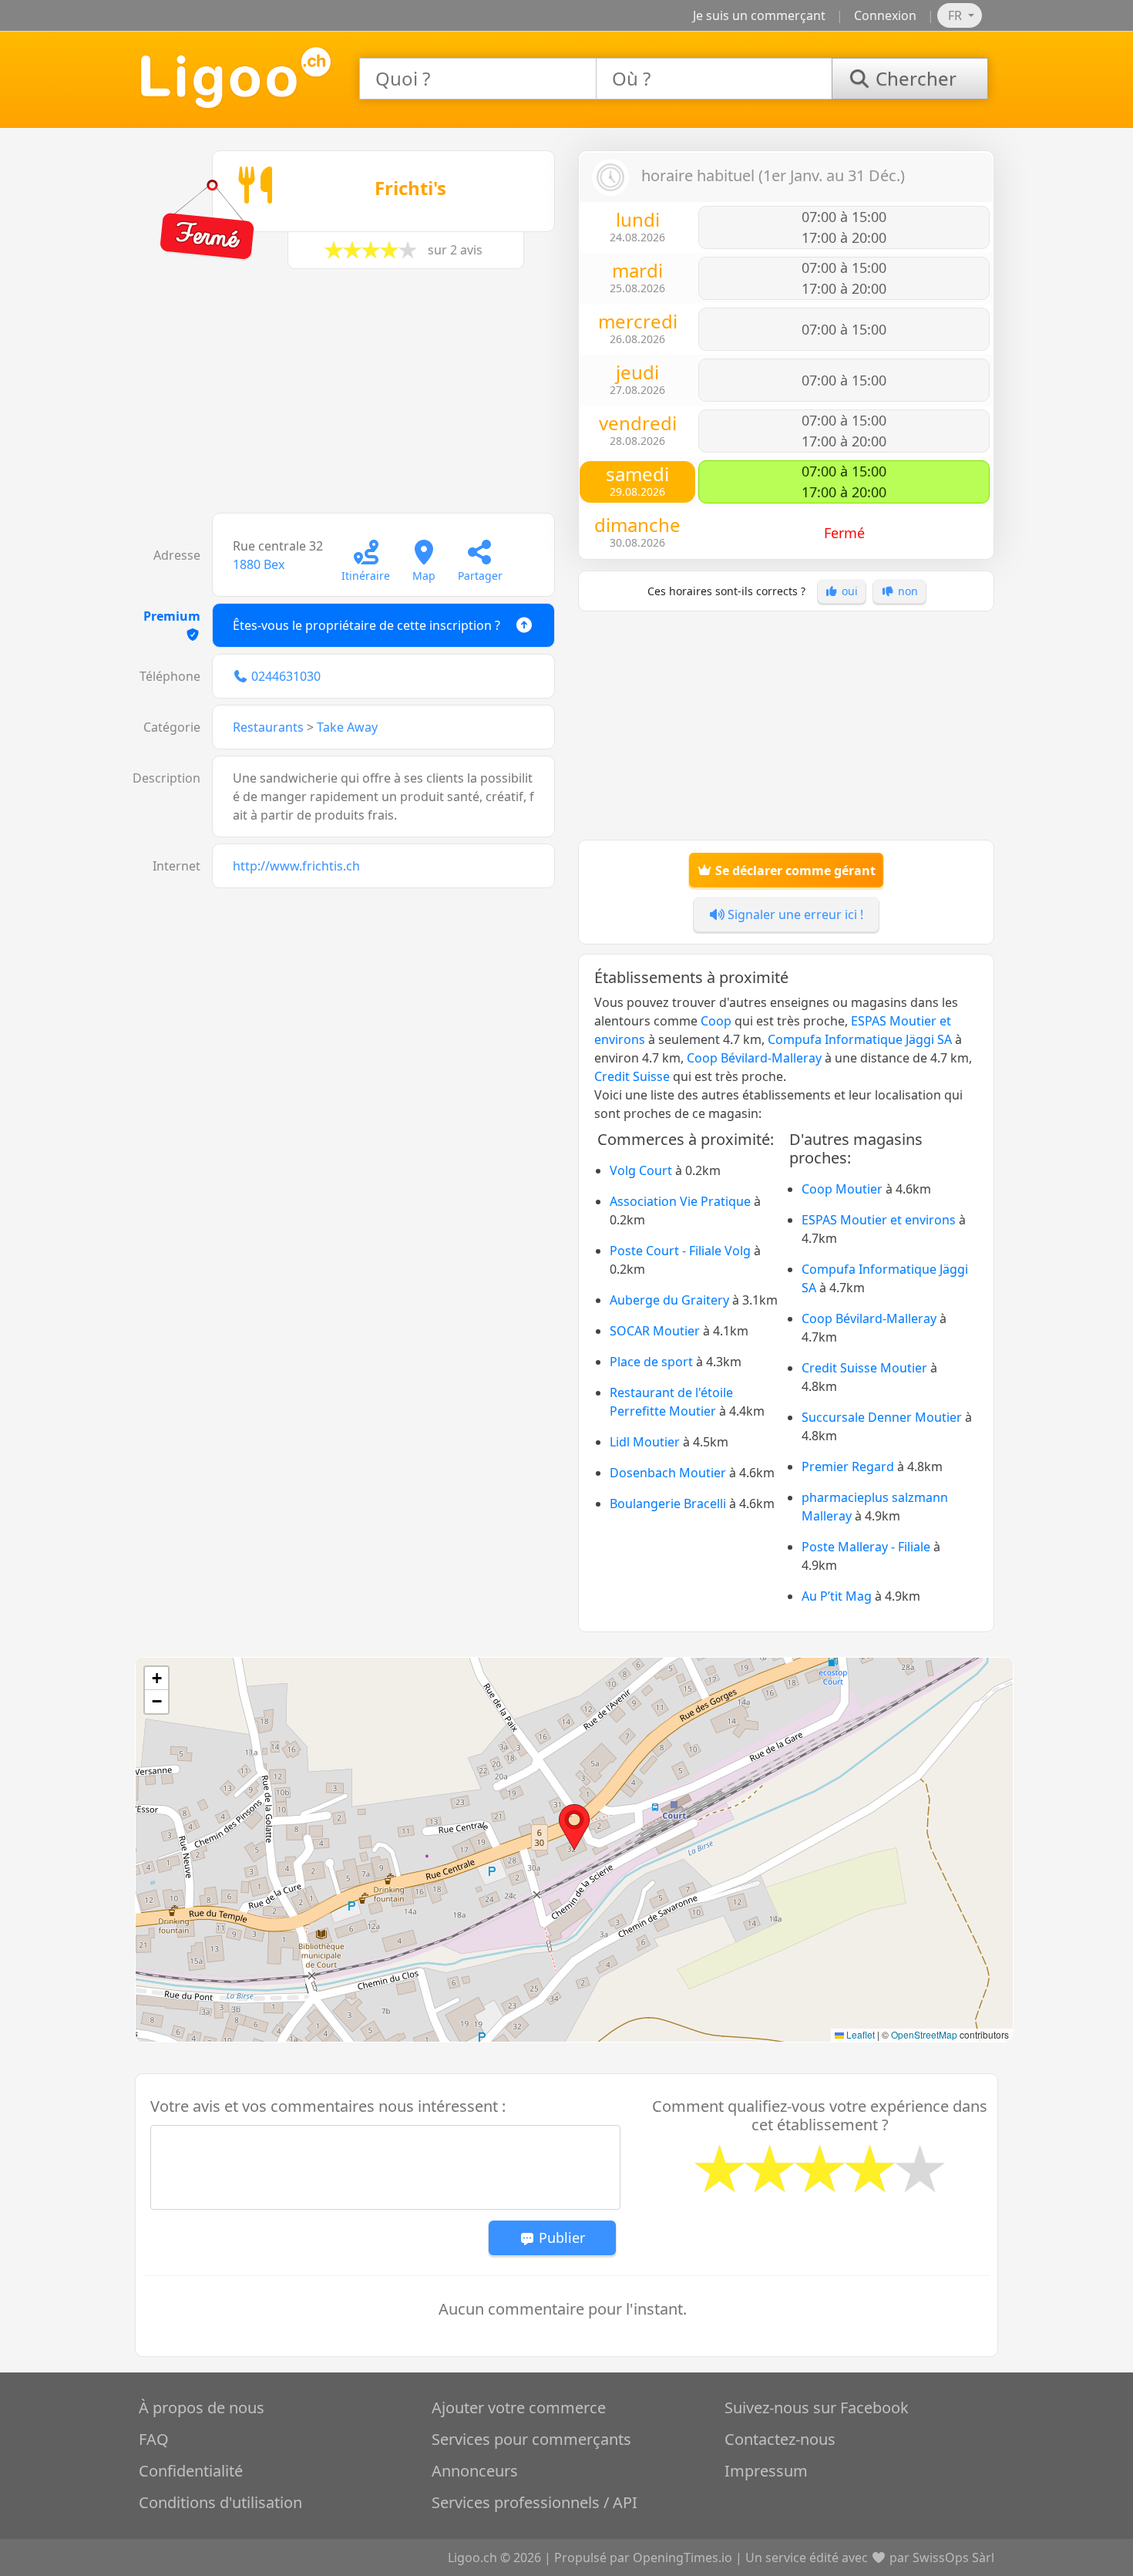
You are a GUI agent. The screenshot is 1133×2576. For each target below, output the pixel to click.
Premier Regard (848, 1466)
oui (848, 591)
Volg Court (641, 1170)
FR (956, 15)
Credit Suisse (632, 1076)
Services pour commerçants (531, 2439)
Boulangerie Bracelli (668, 1504)
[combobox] (478, 79)
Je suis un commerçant (759, 15)
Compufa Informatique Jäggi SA (860, 1039)
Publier (560, 2238)
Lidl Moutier (645, 1442)
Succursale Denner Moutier (882, 1417)
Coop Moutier (842, 1189)
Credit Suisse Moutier (864, 1368)
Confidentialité (191, 2471)
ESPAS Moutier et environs (879, 1220)
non (906, 591)
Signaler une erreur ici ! (794, 914)
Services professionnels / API (535, 2502)
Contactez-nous (780, 2439)
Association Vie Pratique (680, 1201)
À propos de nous (202, 2408)
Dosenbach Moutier (668, 1473)
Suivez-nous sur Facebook (817, 2408)
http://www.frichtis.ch (296, 866)
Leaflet (859, 2034)
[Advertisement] (347, 399)
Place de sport (651, 1362)
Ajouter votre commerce (519, 2408)
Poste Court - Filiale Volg (680, 1251)
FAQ (154, 2439)
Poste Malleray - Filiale (866, 1547)
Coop (716, 1021)
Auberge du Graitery (669, 1300)
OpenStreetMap (924, 2034)
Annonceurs (475, 2471)
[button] (574, 1827)
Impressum (766, 2471)
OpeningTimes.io (682, 2557)
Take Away (347, 727)
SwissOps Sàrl (953, 2557)
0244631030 (286, 676)
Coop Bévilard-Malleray (754, 1058)
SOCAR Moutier (655, 1331)
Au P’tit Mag (837, 1596)
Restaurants (268, 727)
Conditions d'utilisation (220, 2502)
